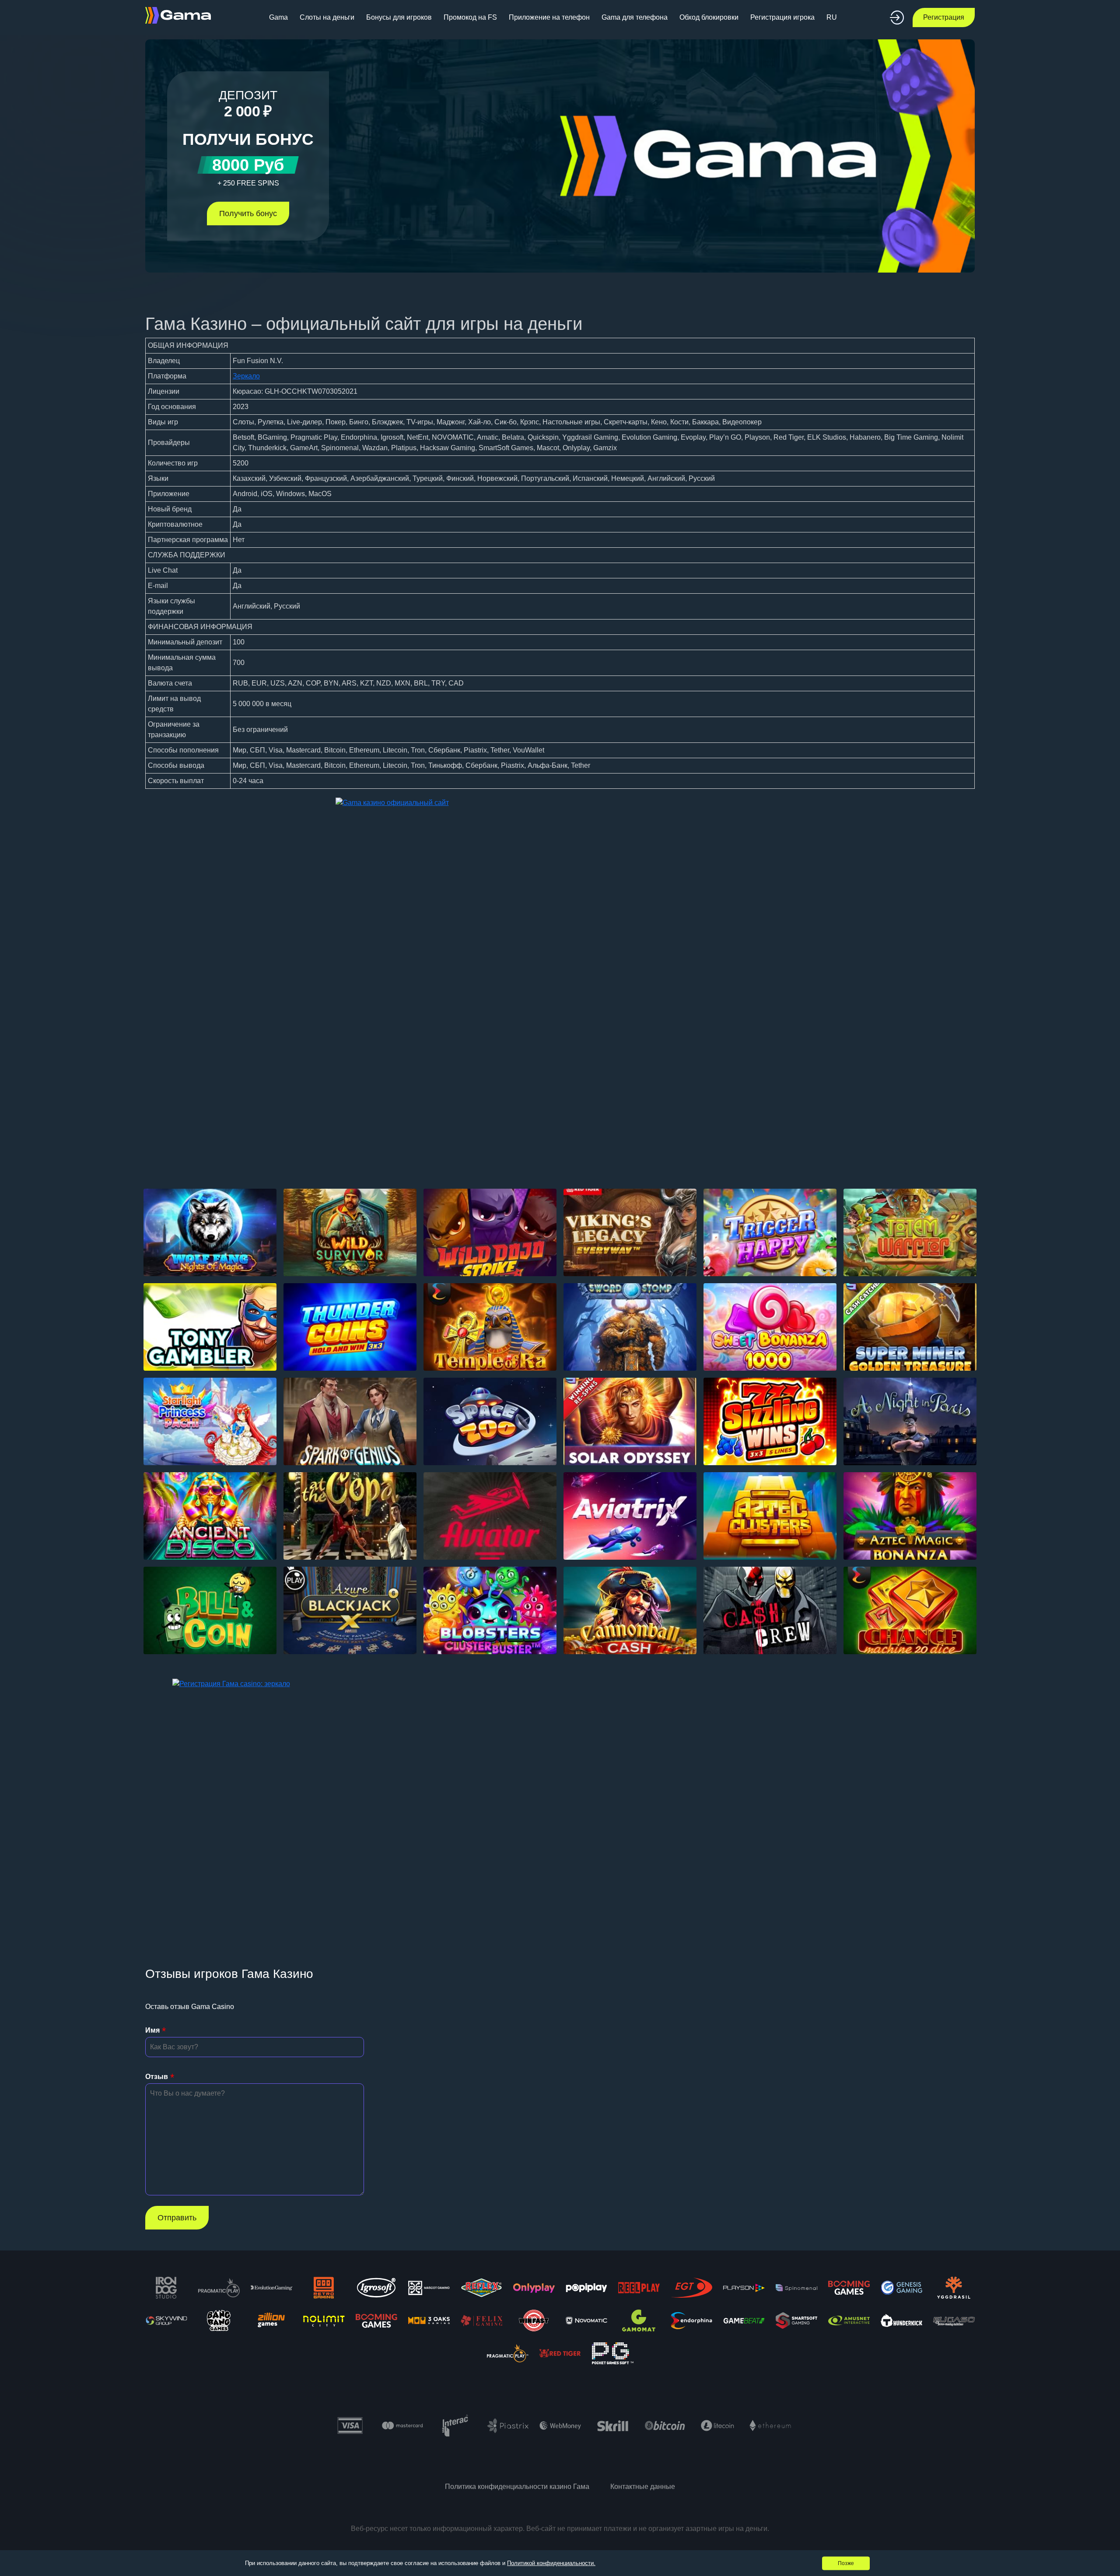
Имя (152, 2030)
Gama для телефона (635, 17)
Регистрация (944, 17)
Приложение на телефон (549, 17)
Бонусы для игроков (399, 17)
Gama (278, 17)
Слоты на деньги (327, 17)
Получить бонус (248, 213)
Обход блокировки (709, 17)
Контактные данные (643, 2487)
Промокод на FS (470, 17)
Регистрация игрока (782, 17)
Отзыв (157, 2077)
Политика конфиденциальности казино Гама (517, 2487)
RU (832, 17)
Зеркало (246, 376)
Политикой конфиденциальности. (551, 2563)
